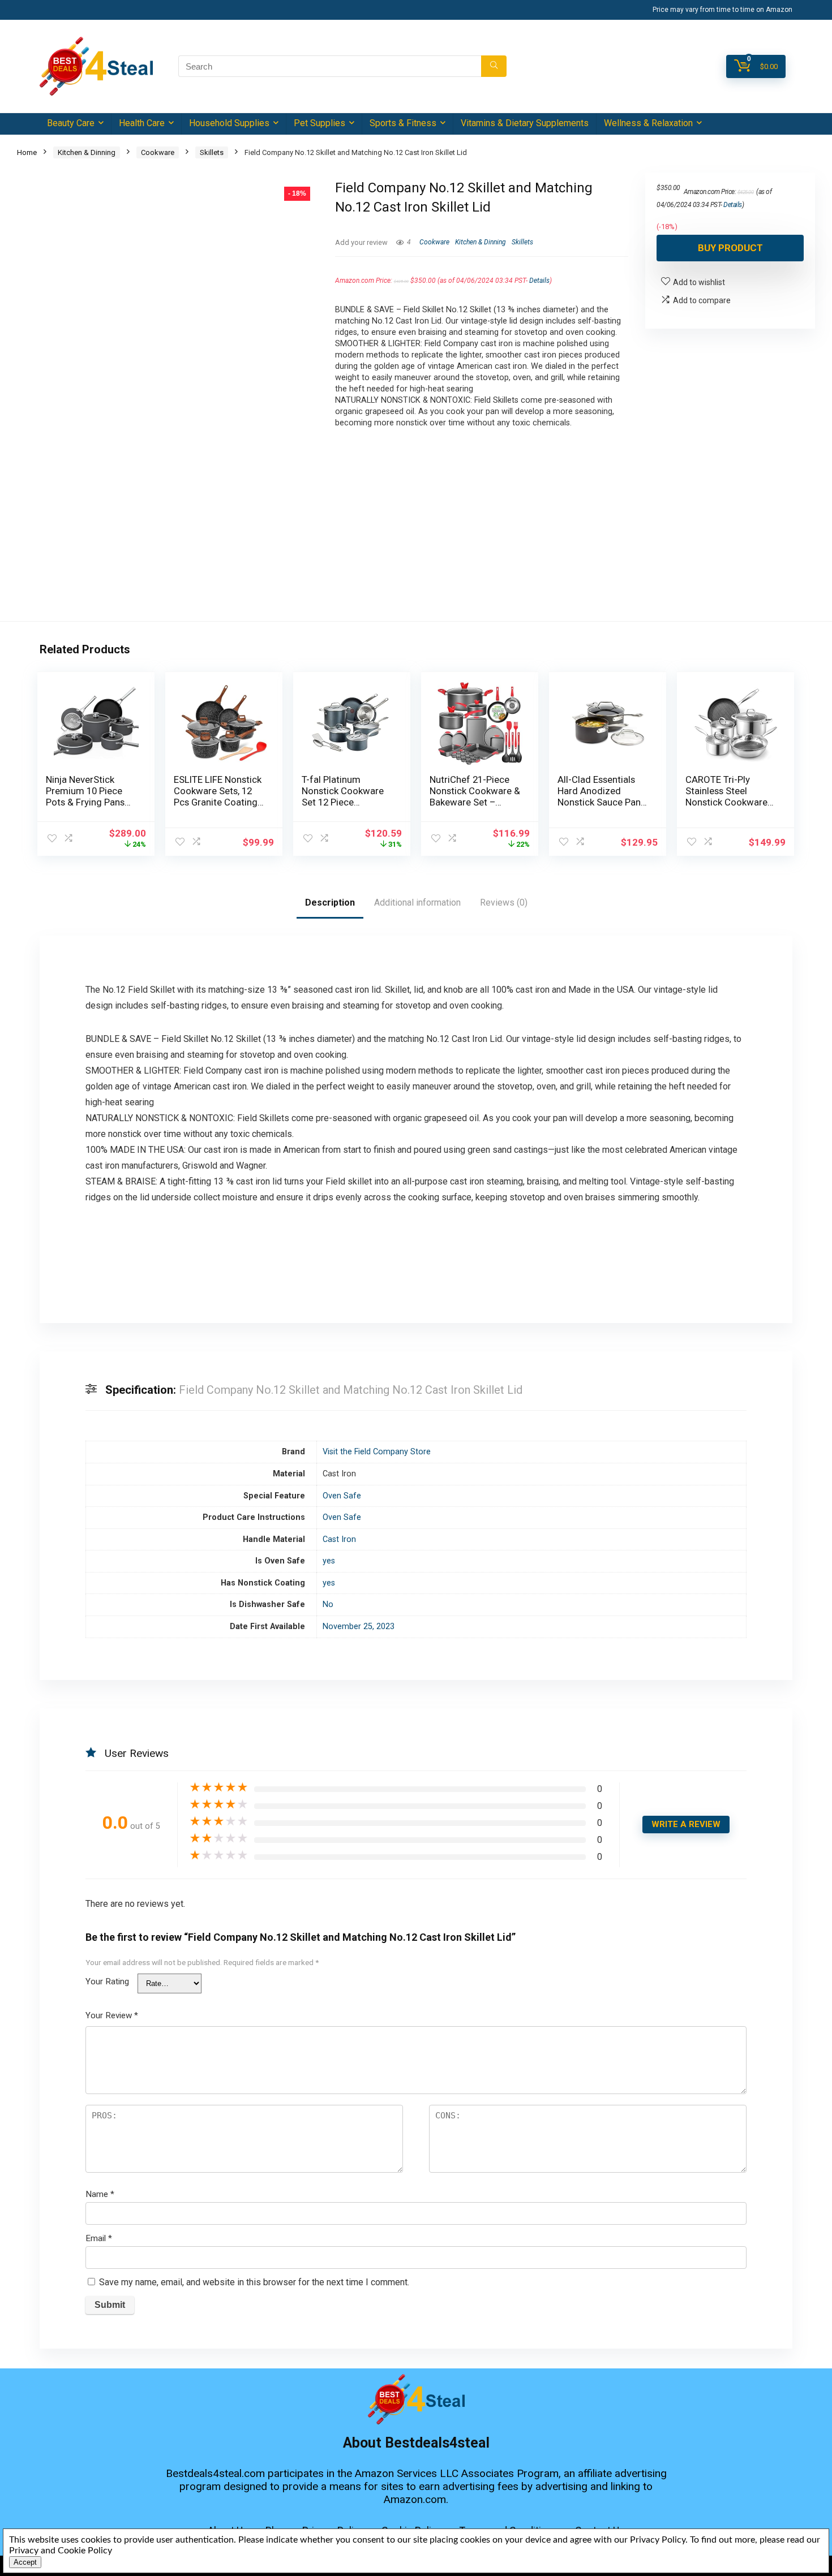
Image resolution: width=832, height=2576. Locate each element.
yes (329, 1561)
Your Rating (107, 1981)
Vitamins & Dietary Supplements (525, 123)
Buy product (730, 248)
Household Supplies (229, 123)
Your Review (112, 2015)
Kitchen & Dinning (87, 152)
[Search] (494, 66)
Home (27, 152)
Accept (25, 2562)
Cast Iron (339, 1539)
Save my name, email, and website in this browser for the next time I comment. (254, 2282)
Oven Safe (342, 1496)
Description (330, 903)
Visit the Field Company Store (377, 1452)
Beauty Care (71, 123)
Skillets (212, 152)
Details (539, 281)
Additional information (417, 903)
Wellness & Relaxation (648, 123)
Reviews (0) (504, 903)
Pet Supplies (319, 123)
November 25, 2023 (359, 1627)
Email (99, 2238)
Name (100, 2194)
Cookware (158, 152)
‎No (328, 1604)
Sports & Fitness (403, 123)
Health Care (142, 123)
